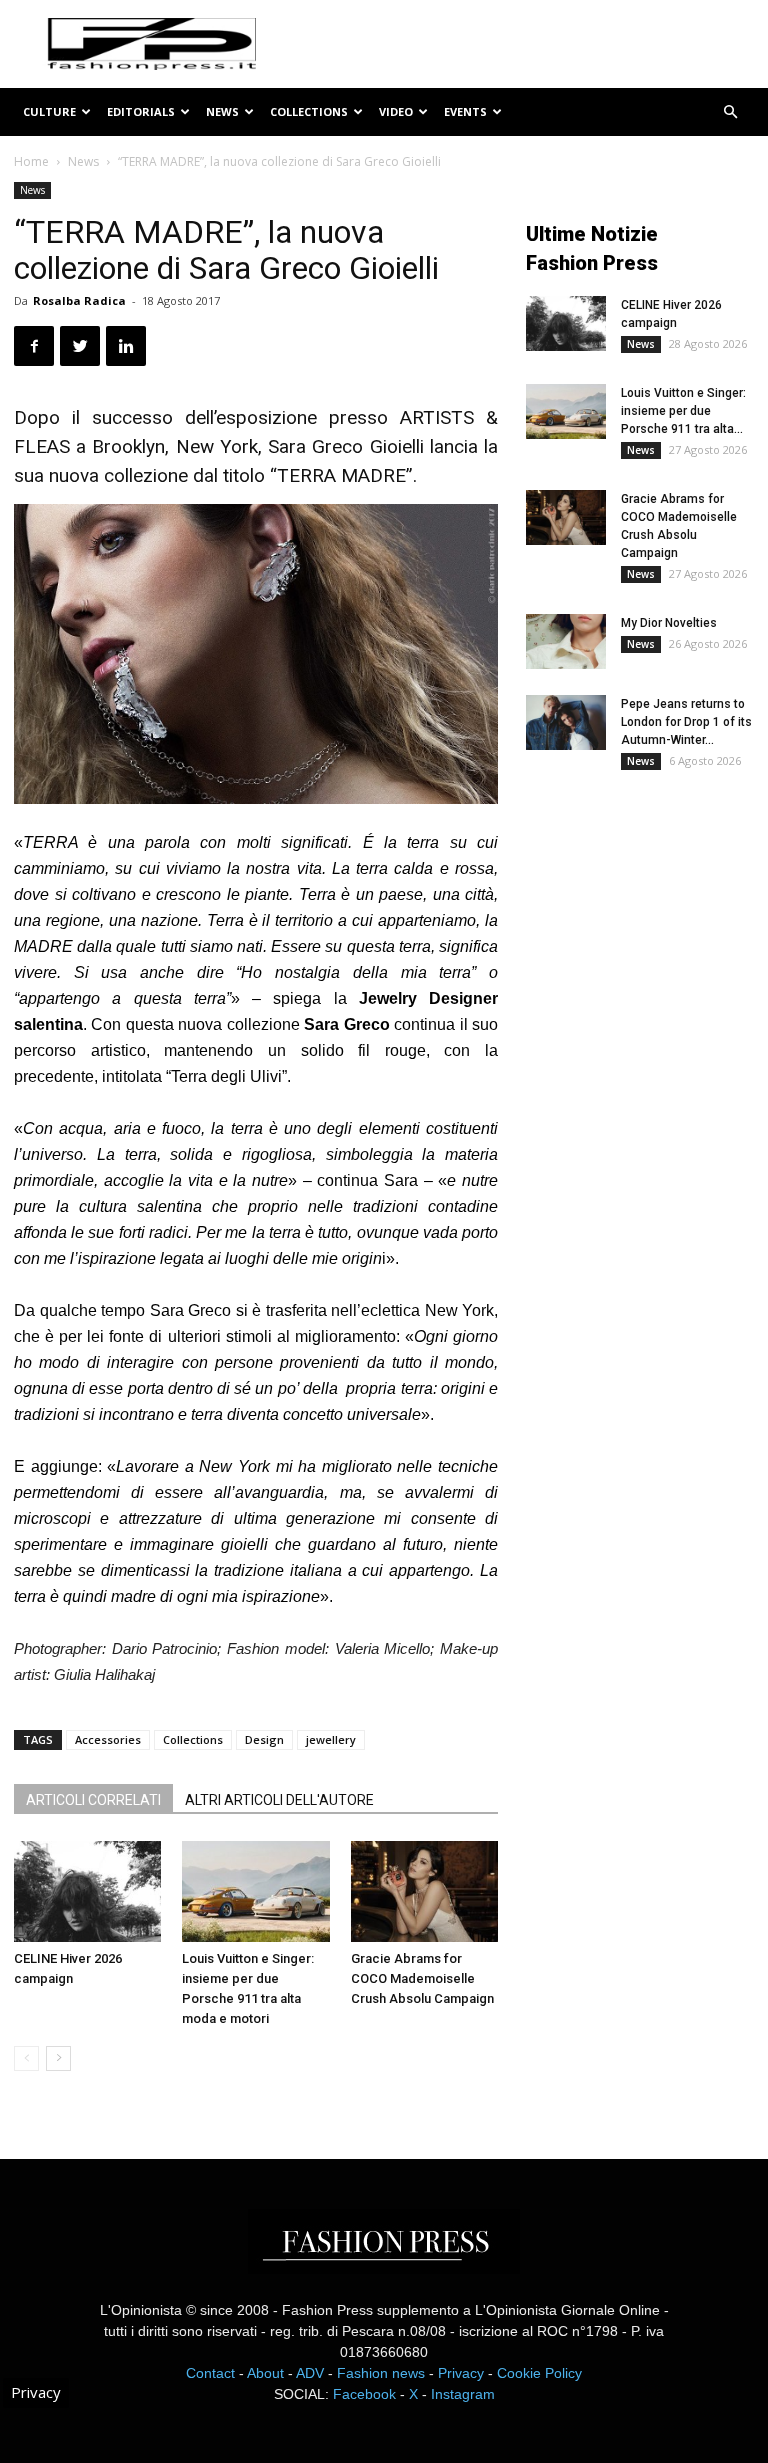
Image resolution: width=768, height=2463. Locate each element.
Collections (309, 111)
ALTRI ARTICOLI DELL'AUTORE (279, 1800)
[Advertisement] (647, 923)
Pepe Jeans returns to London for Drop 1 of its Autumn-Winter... (686, 722)
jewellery (331, 1739)
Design (264, 1739)
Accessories (108, 1739)
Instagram (463, 2394)
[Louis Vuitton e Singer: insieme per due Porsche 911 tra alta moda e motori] (255, 1891)
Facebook (364, 2394)
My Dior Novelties (669, 623)
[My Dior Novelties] (566, 641)
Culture (49, 111)
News (222, 111)
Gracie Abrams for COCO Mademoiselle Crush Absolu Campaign (422, 1978)
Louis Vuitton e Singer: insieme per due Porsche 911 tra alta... (683, 411)
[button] (730, 112)
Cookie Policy (539, 2373)
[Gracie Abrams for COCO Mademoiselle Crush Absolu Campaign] (424, 1891)
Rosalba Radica (79, 300)
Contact (210, 2373)
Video (396, 111)
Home (31, 161)
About (265, 2373)
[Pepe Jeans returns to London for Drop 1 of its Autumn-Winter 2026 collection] (566, 722)
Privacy (461, 2373)
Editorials (141, 111)
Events (465, 111)
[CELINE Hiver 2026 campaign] (87, 1891)
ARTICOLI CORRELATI (93, 1800)
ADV (310, 2373)
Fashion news (381, 2373)
